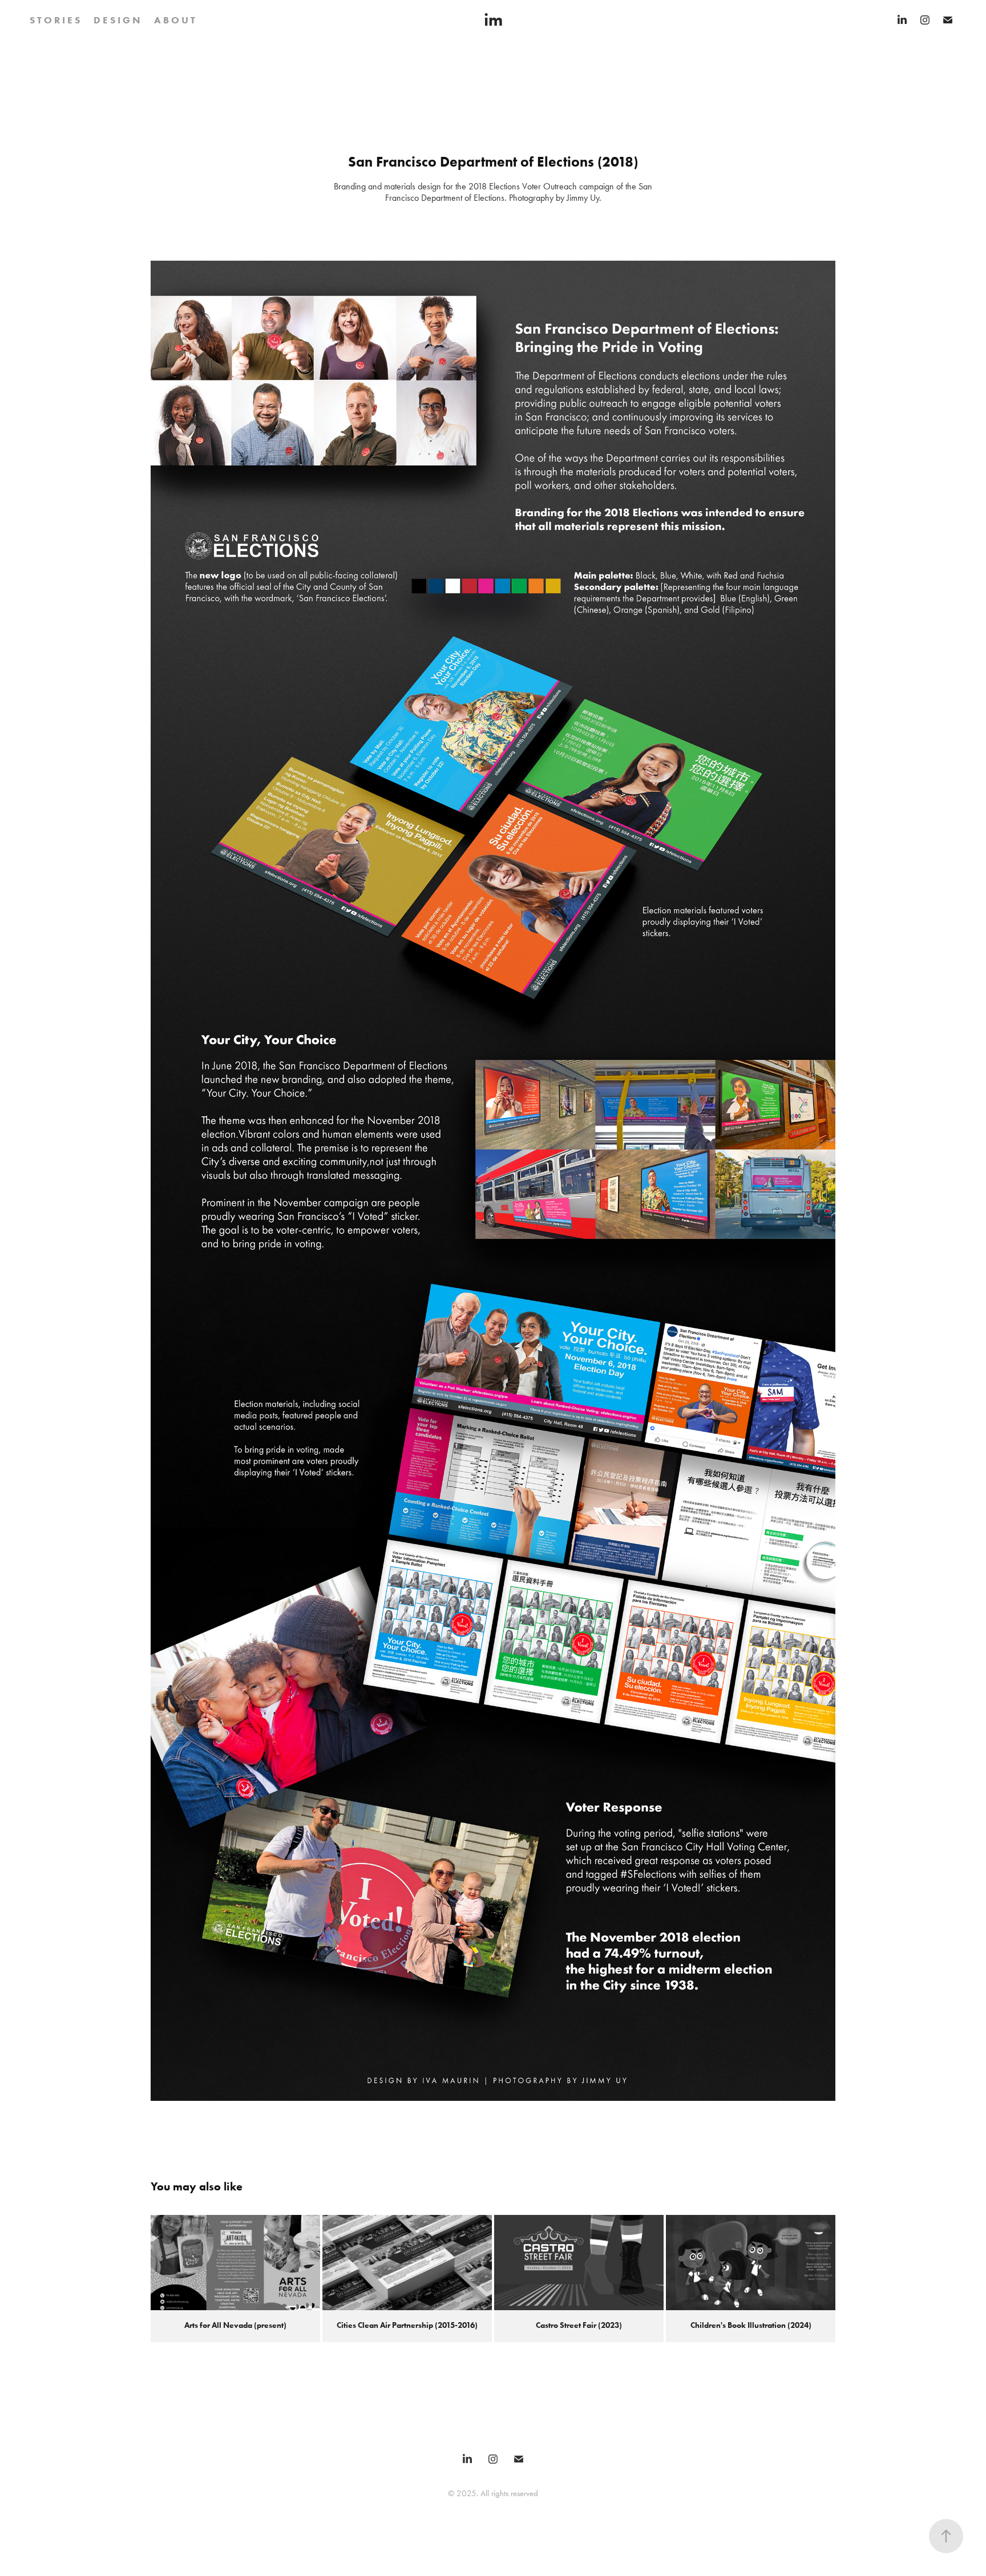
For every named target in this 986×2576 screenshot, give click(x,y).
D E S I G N (117, 20)
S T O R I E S (55, 20)
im (493, 20)
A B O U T (175, 20)
